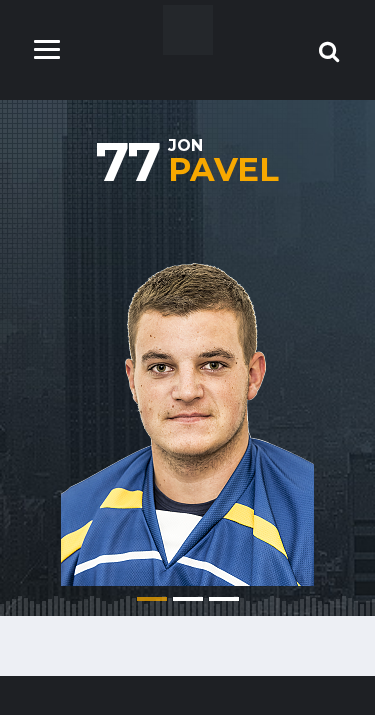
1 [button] (152, 599)
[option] (187, 396)
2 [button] (188, 599)
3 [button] (224, 599)
